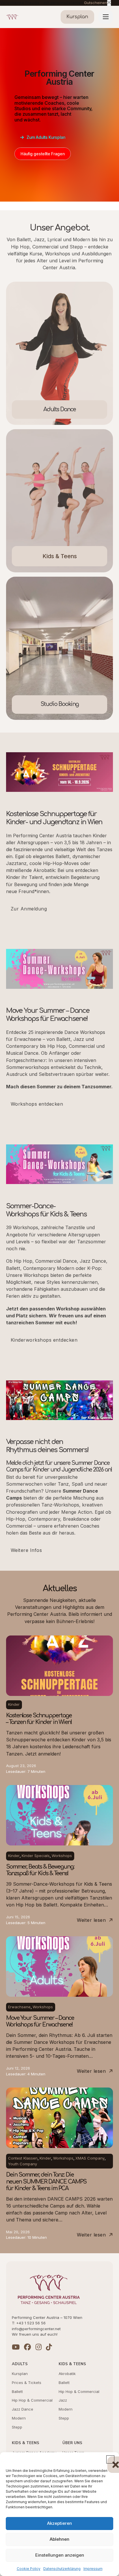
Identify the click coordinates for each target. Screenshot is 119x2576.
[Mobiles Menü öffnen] (106, 17)
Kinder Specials (36, 1856)
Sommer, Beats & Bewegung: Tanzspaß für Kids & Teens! (40, 1870)
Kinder (14, 1704)
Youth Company (23, 2164)
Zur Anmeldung (29, 909)
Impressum (93, 2569)
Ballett (17, 2391)
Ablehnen (59, 2539)
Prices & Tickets (27, 2383)
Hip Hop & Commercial (32, 2400)
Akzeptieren (59, 2523)
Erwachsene (19, 2007)
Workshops (62, 1856)
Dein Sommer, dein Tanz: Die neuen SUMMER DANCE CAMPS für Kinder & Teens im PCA (46, 2182)
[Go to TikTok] (49, 2347)
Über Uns (72, 2443)
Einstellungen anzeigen (60, 2555)
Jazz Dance (23, 2409)
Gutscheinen (96, 3)
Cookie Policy (29, 2569)
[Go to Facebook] (27, 2347)
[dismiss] (109, 3)
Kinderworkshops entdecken (44, 1340)
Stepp (17, 2427)
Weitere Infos (26, 1550)
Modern (19, 2418)
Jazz (63, 2400)
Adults (20, 2364)
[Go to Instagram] (39, 2347)
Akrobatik (67, 2374)
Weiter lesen (91, 1920)
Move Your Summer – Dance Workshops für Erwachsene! (40, 2021)
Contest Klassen (23, 2158)
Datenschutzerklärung (62, 2569)
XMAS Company (90, 2158)
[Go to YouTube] (16, 2347)
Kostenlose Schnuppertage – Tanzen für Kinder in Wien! (39, 1719)
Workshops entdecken (37, 1104)
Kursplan (20, 2374)
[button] (110, 2459)
